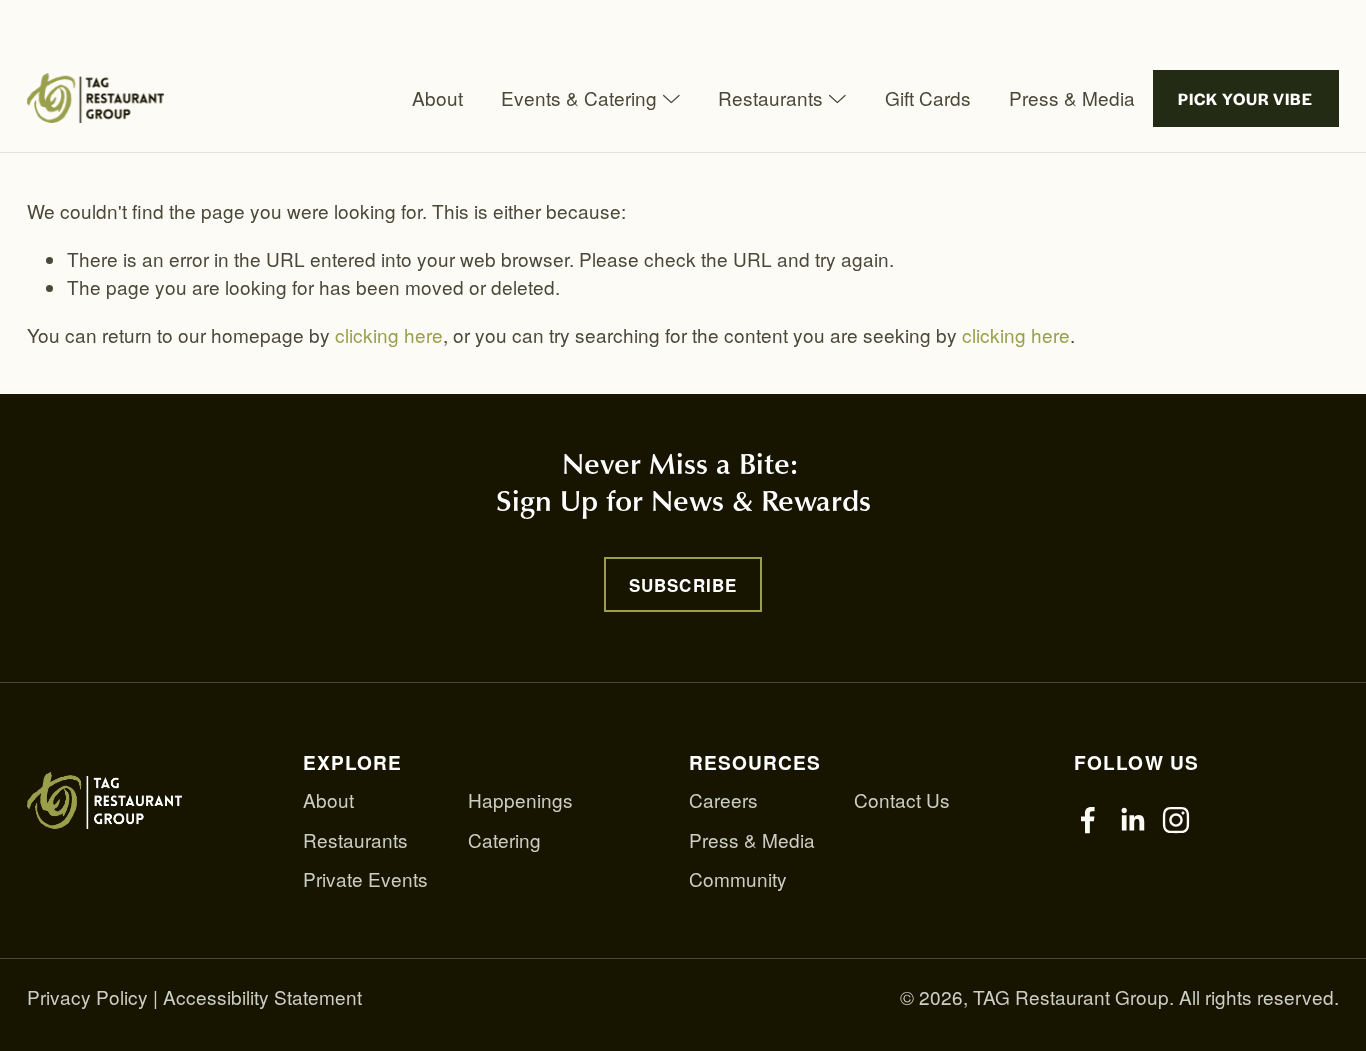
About (437, 97)
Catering (504, 839)
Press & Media (1072, 97)
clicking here (389, 334)
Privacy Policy (87, 996)
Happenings (520, 799)
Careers (723, 799)
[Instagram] (1176, 820)
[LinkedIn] (1132, 820)
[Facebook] (1088, 820)
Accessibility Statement (262, 996)
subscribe (683, 585)
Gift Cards (928, 97)
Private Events (365, 878)
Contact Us (902, 799)
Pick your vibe (1245, 98)
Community (738, 878)
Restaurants (355, 839)
